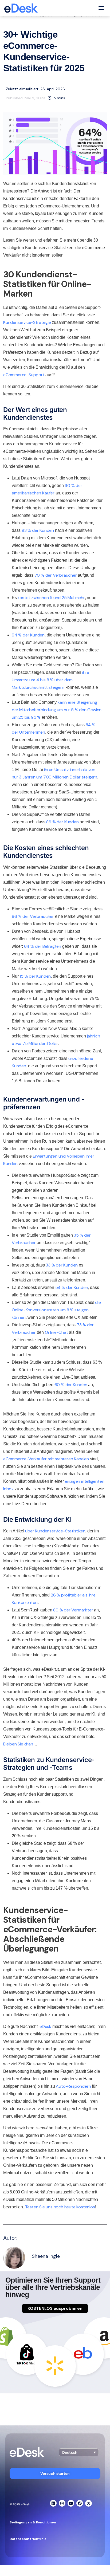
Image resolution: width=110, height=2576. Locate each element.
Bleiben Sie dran (18, 1744)
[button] (79, 2452)
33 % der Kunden (62, 1265)
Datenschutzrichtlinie (28, 2539)
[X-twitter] (89, 2503)
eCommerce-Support (24, 375)
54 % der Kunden (72, 1287)
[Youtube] (71, 2503)
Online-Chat (56, 1332)
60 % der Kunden (71, 1385)
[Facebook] (80, 2503)
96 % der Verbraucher (33, 916)
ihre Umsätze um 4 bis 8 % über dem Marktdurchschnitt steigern (50, 680)
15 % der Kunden (35, 976)
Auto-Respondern (73, 2086)
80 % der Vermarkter (73, 1610)
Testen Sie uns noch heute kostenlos (60, 2207)
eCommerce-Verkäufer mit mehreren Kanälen (46, 1459)
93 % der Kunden (38, 530)
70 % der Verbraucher (56, 575)
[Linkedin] (53, 2503)
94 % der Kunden (28, 635)
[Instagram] (62, 2503)
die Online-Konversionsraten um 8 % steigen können (56, 1310)
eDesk (45, 2026)
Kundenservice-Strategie (27, 322)
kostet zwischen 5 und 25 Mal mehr (51, 598)
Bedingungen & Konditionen (33, 2522)
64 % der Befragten (43, 946)
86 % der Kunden (62, 822)
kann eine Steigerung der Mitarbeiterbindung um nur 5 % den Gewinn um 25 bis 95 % (57, 710)
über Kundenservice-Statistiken (55, 1531)
